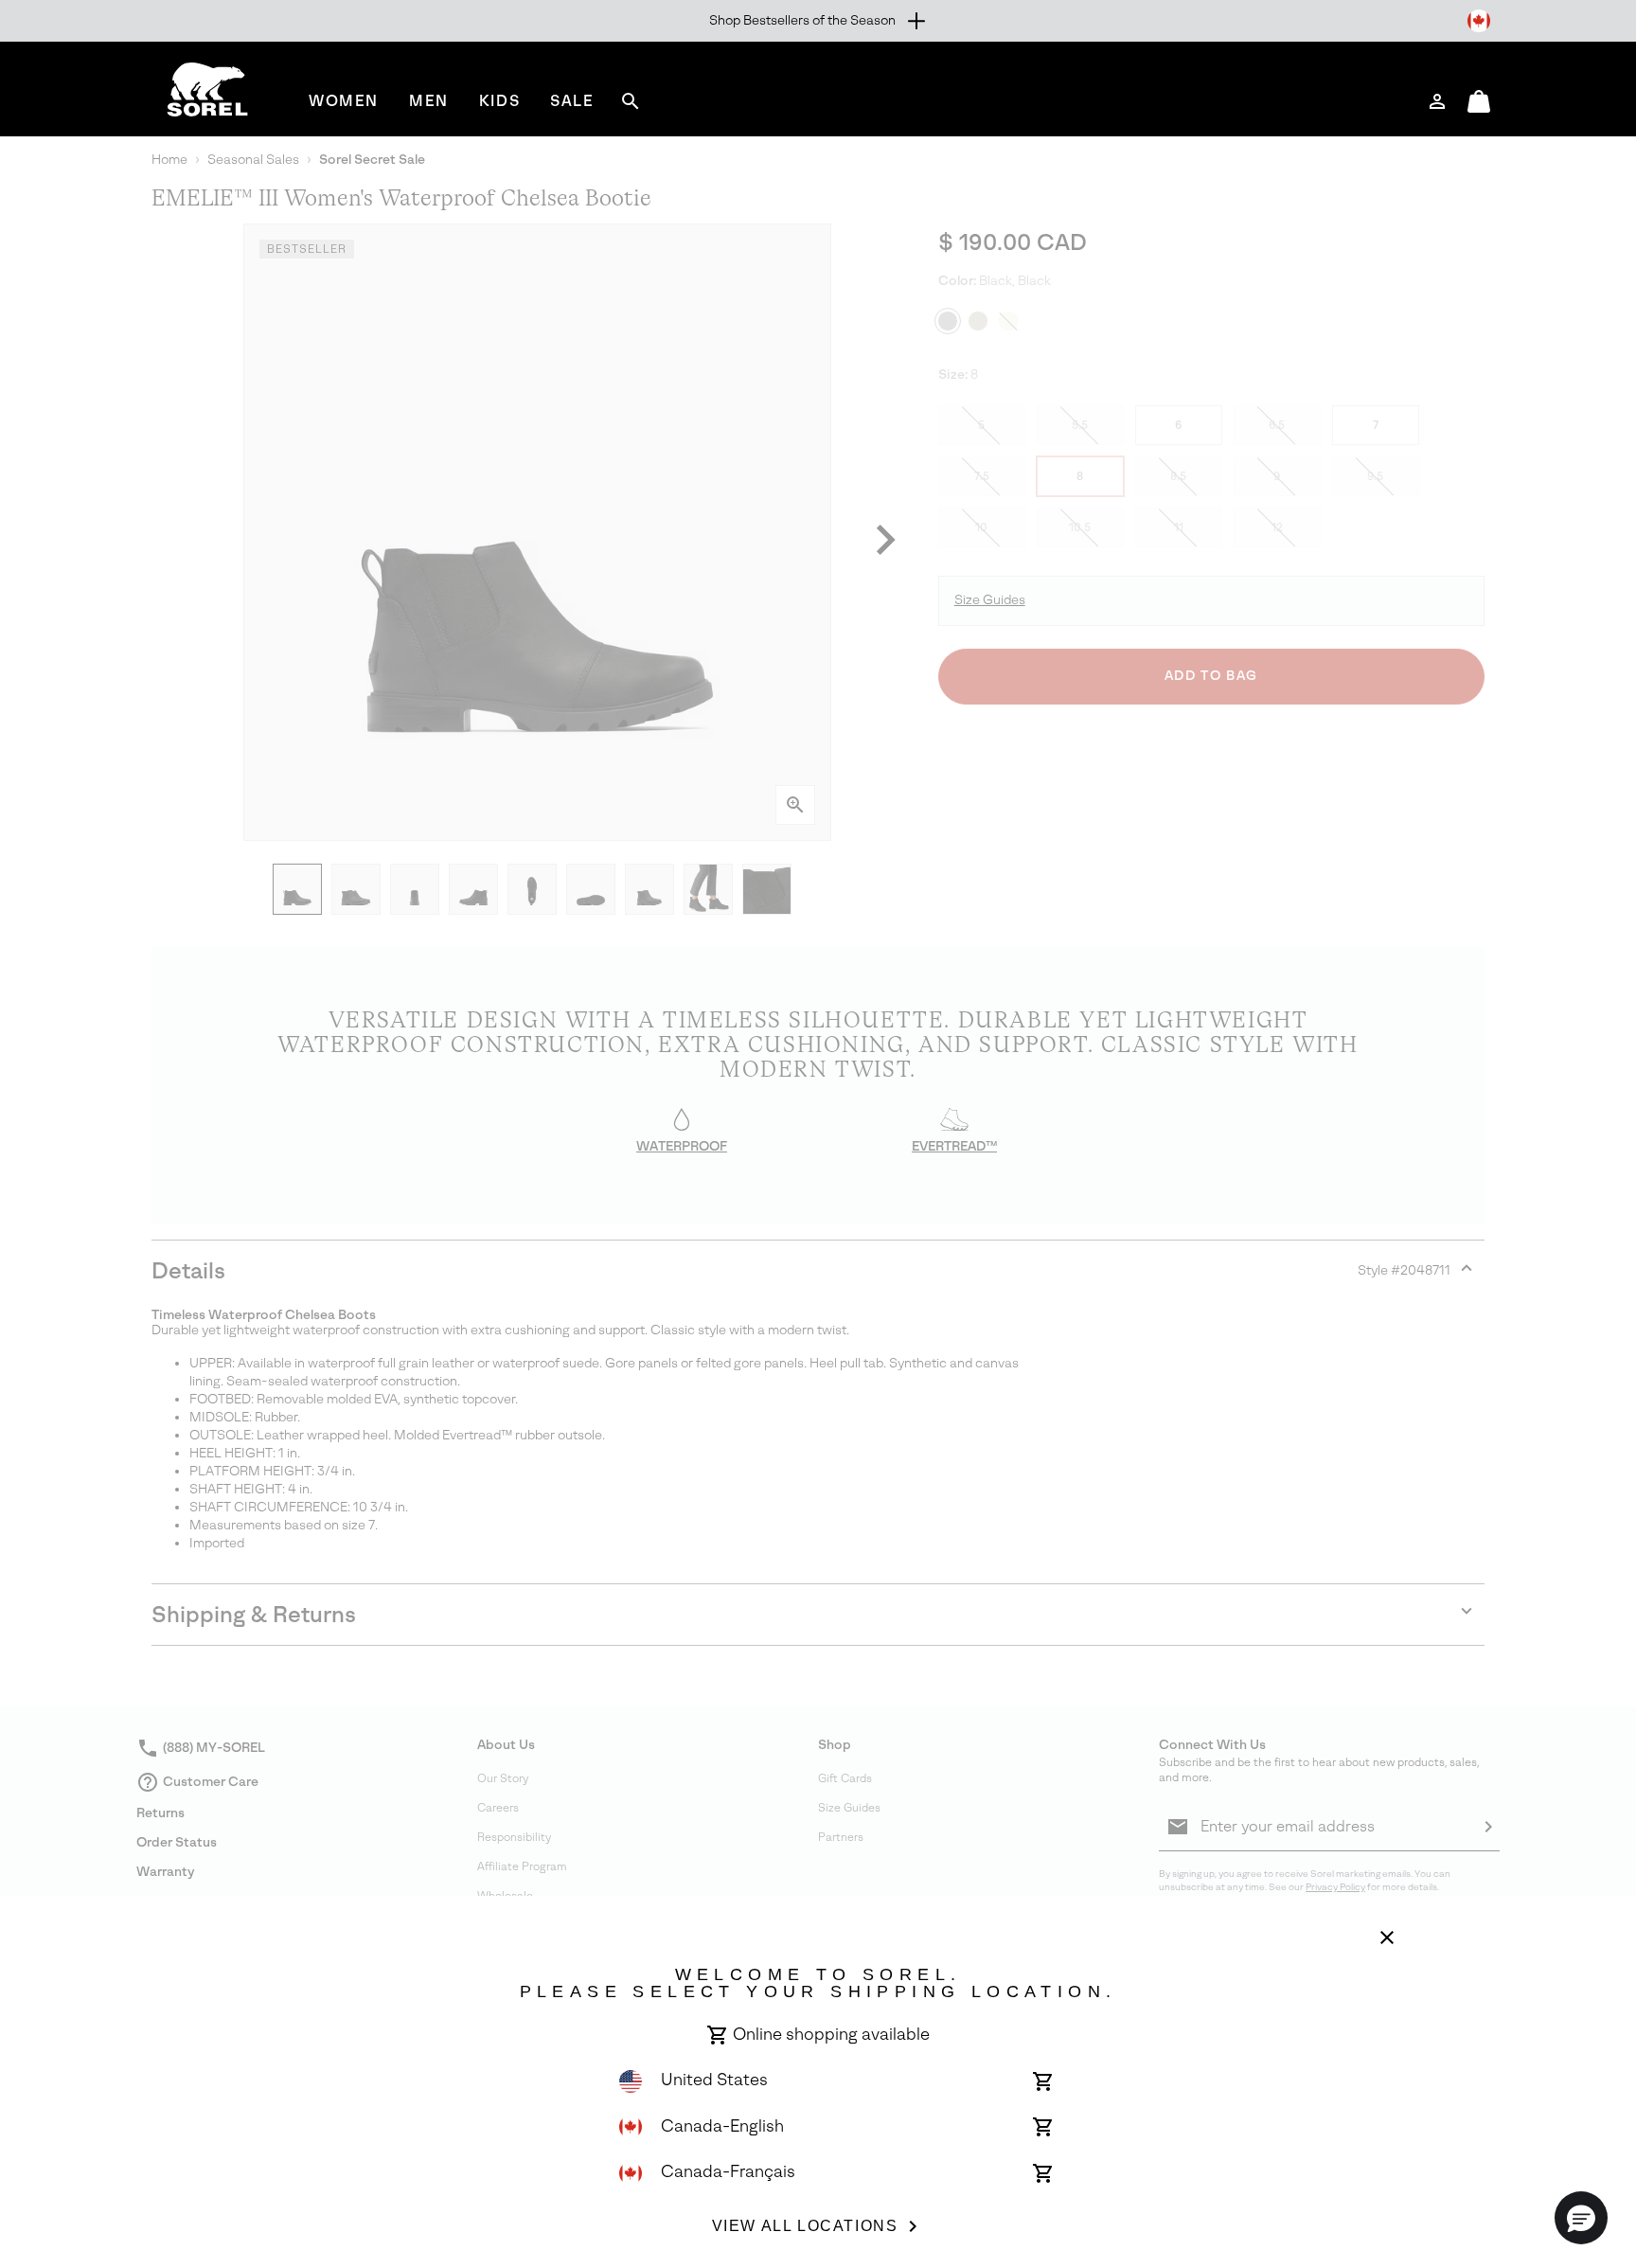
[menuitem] (344, 101)
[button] (1581, 2218)
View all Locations (805, 2226)
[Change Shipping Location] (1479, 21)
